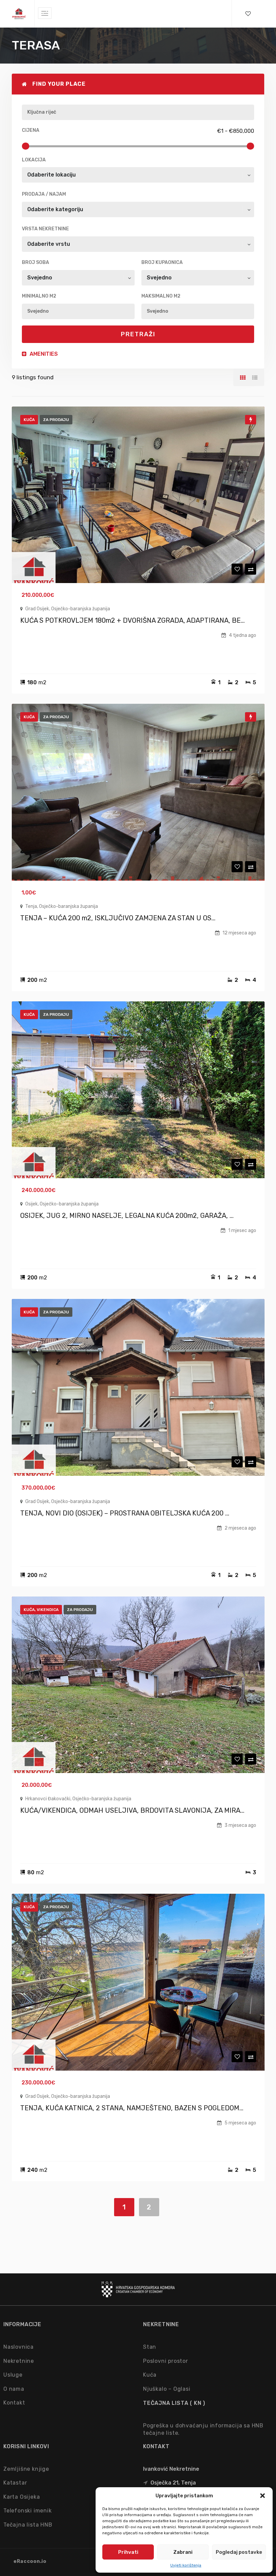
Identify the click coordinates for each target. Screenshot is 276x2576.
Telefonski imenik (28, 2511)
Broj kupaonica (162, 262)
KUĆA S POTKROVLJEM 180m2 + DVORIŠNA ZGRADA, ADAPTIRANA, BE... (132, 620)
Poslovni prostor (166, 2361)
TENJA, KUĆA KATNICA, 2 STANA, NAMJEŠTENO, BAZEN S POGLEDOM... (132, 2108)
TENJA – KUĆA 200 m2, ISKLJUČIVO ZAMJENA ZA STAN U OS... (118, 918)
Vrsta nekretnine (45, 229)
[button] (263, 2496)
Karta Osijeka (22, 2497)
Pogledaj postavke (239, 2552)
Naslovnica (19, 2347)
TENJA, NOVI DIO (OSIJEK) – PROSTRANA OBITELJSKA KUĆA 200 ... (125, 1513)
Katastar (15, 2483)
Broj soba (36, 262)
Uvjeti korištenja (186, 2565)
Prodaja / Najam (44, 194)
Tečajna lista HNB (28, 2525)
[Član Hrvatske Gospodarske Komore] (138, 2294)
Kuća (150, 2375)
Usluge (13, 2375)
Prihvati (128, 2552)
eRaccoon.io (30, 2561)
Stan (150, 2347)
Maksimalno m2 (161, 296)
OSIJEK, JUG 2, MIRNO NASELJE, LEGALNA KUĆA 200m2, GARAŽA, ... (127, 1216)
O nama (14, 2389)
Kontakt (14, 2403)
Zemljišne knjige (26, 2469)
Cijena (31, 130)
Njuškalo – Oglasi (167, 2389)
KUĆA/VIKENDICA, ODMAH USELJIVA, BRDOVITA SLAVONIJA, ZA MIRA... (132, 1810)
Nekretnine (19, 2361)
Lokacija (34, 160)
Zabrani (183, 2552)
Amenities (43, 354)
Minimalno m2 (39, 296)
